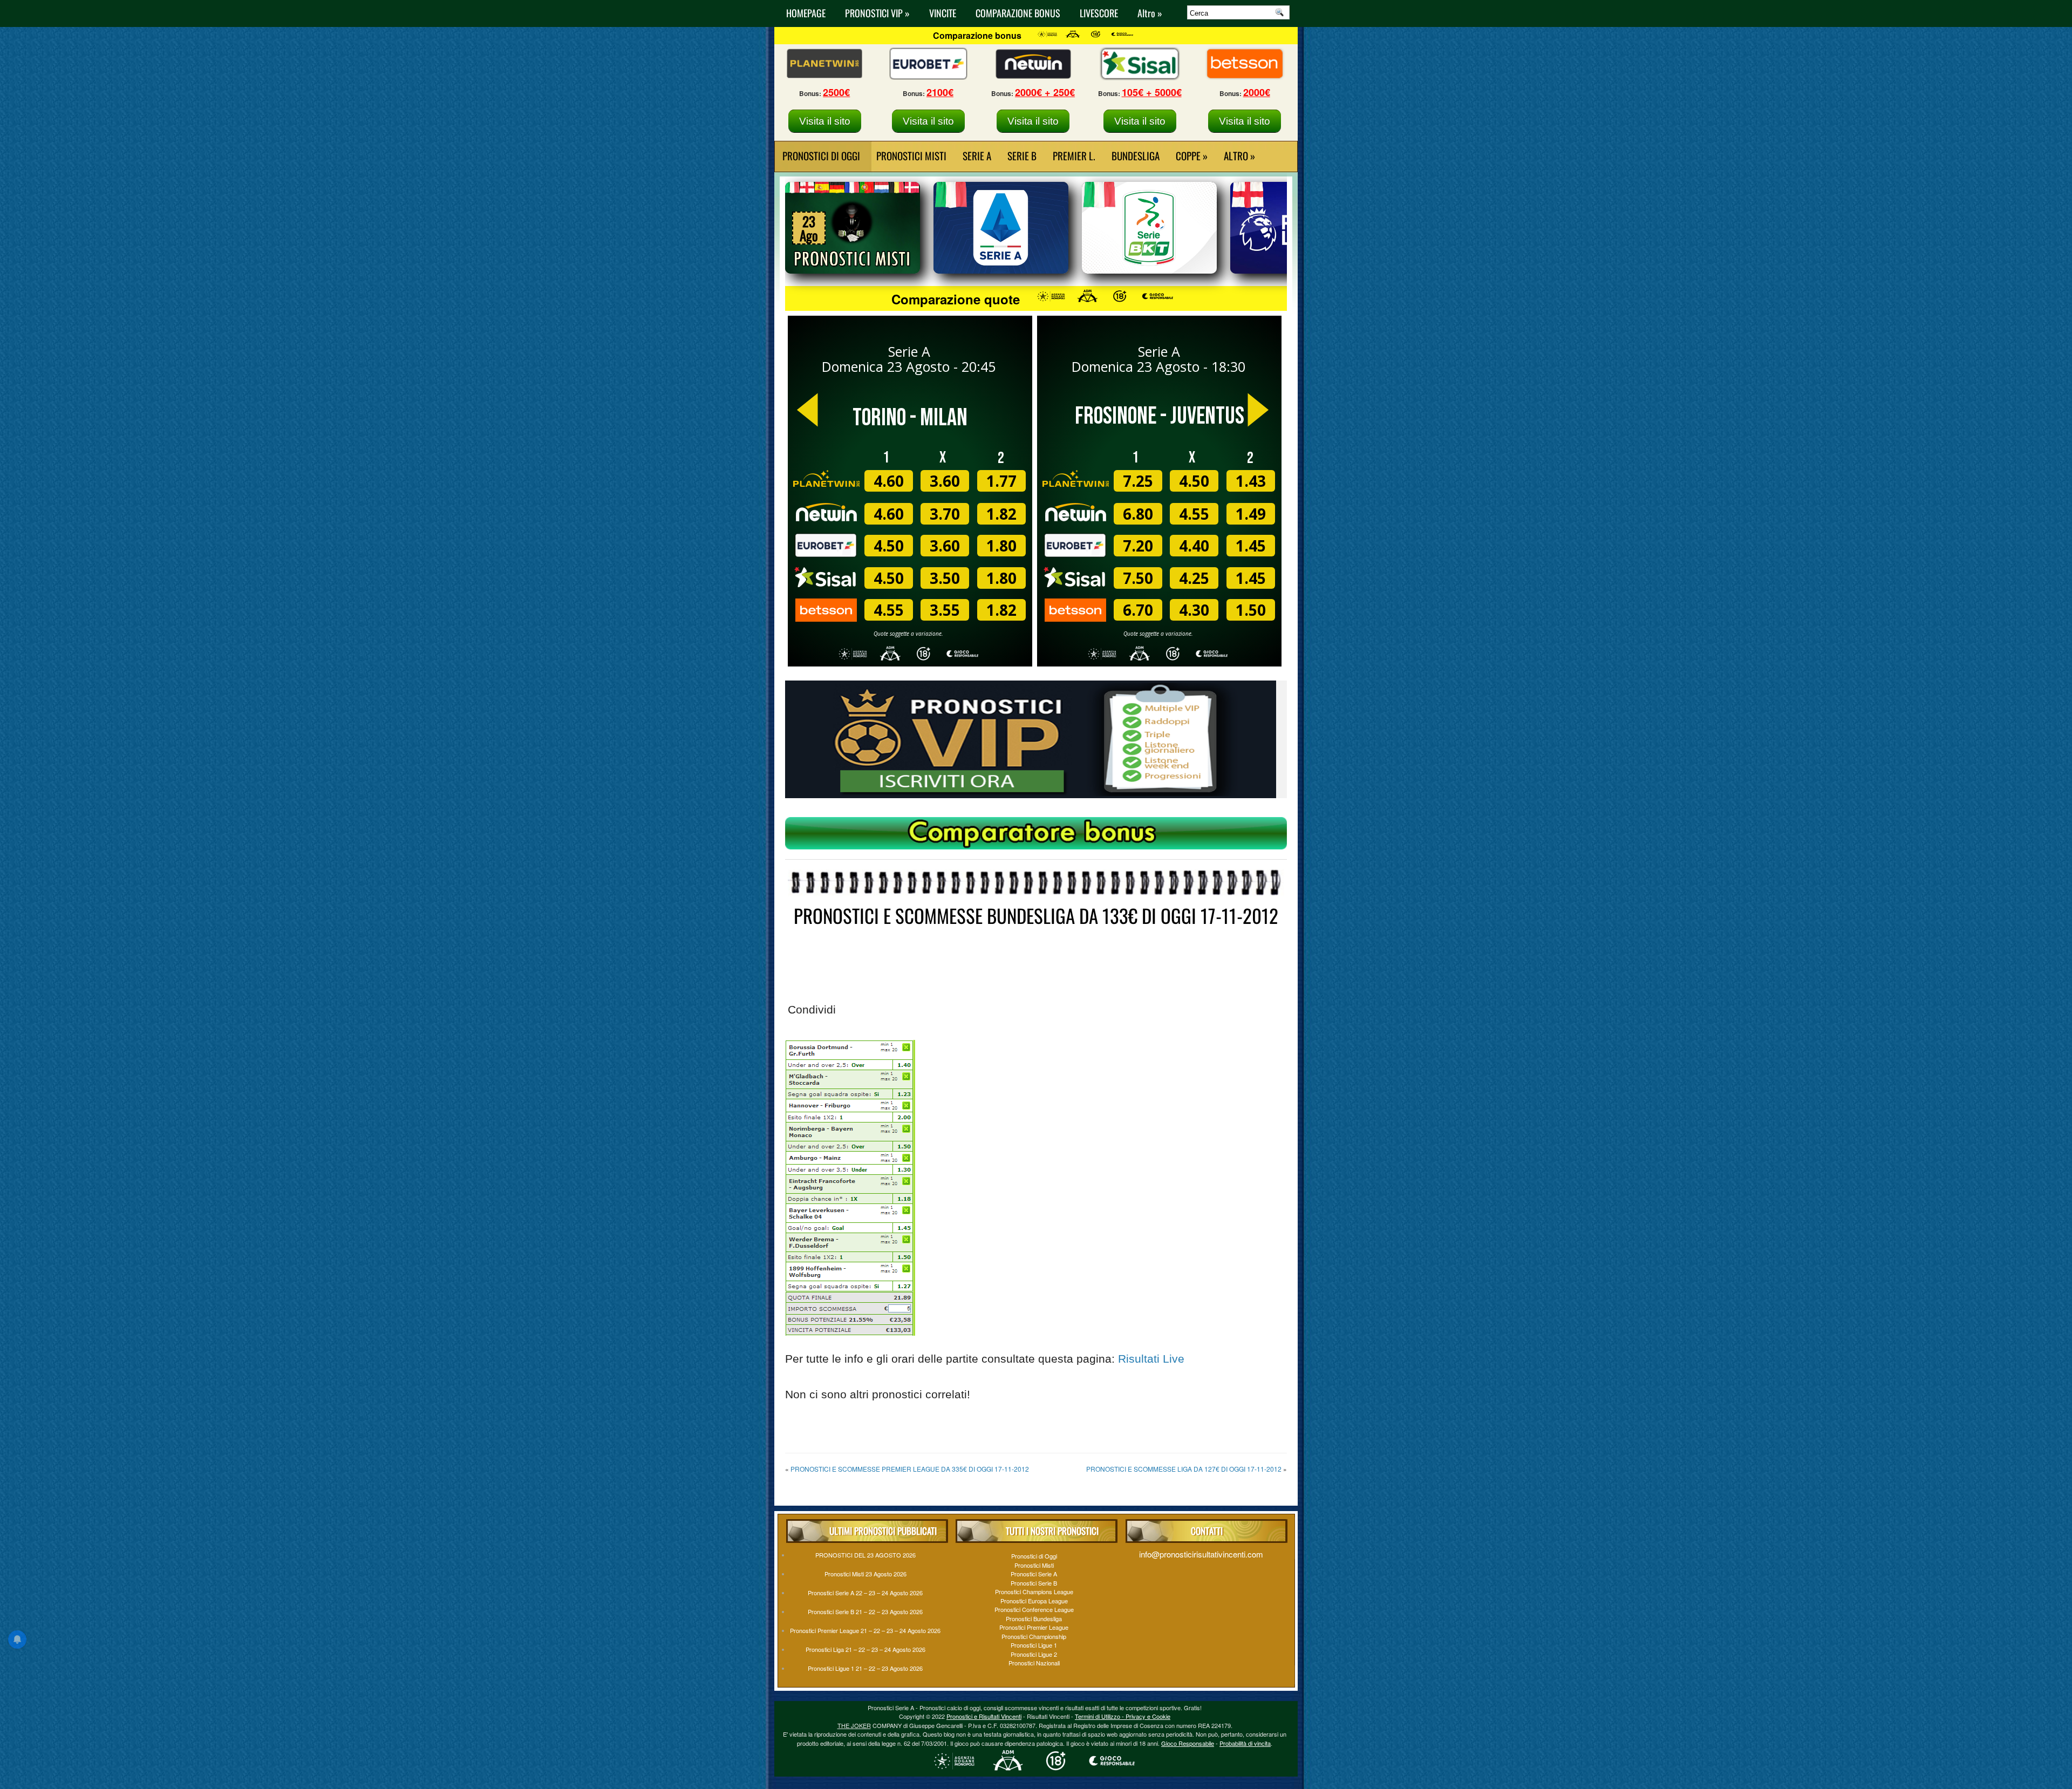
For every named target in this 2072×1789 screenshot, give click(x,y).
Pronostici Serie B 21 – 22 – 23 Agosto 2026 (865, 1611)
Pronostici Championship (1034, 1636)
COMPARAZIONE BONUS (1018, 13)
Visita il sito (825, 121)
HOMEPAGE (806, 13)
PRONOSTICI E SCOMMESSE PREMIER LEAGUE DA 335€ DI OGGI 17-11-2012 (910, 1469)
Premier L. (1074, 155)
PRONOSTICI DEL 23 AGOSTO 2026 (865, 1555)
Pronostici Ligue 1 (1034, 1645)
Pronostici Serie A (1034, 1574)
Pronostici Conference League (1034, 1609)
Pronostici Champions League (1034, 1591)
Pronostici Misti (911, 155)
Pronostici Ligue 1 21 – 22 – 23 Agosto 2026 (865, 1668)
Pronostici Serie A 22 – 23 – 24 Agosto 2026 (865, 1593)
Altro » (1150, 13)
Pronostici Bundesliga (1034, 1618)
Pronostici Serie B (1034, 1583)
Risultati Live (1151, 1359)
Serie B (1022, 155)
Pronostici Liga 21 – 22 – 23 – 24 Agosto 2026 (865, 1649)
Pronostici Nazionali (1034, 1663)
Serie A (977, 155)
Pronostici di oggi (821, 155)
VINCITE (943, 13)
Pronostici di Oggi (1034, 1556)
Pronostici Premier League (1034, 1627)
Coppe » (1192, 155)
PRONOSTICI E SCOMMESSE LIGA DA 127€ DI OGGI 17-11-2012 (1184, 1469)
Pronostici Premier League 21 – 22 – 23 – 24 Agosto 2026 (865, 1630)
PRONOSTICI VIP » (877, 13)
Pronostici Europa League (1034, 1601)
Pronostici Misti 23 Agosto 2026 (865, 1574)
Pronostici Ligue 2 (1034, 1654)
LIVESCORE (1099, 13)
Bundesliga (1136, 155)
